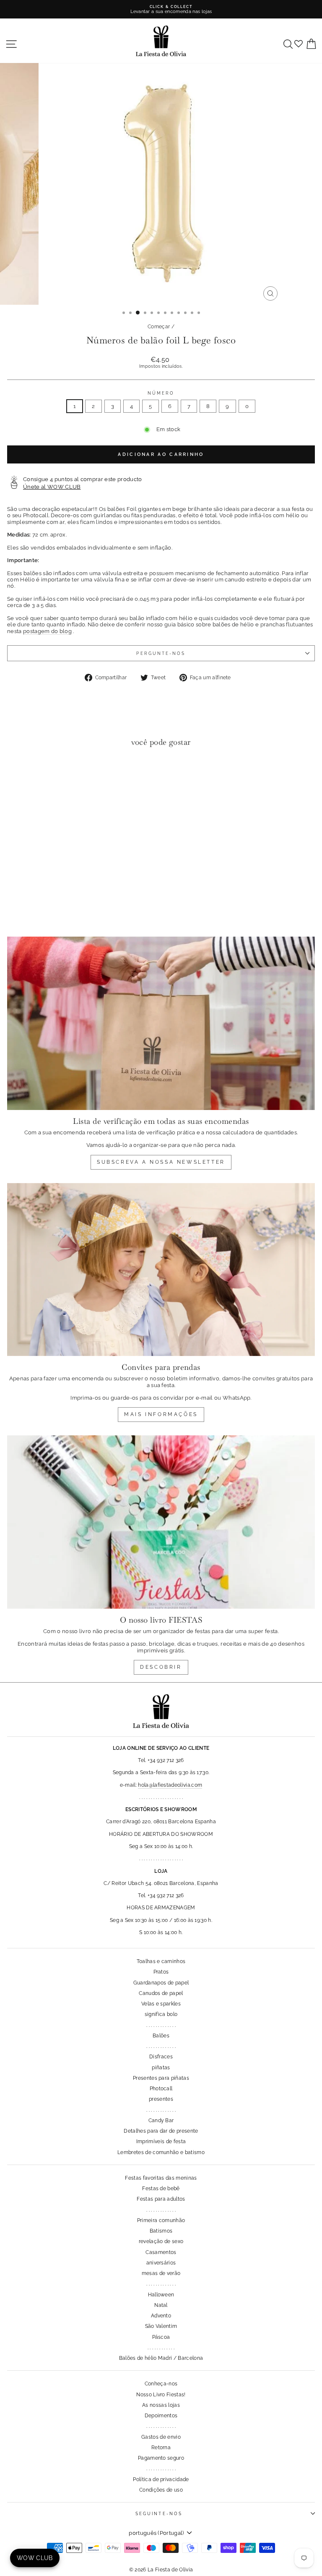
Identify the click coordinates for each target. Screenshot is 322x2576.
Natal (161, 2305)
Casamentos (161, 2252)
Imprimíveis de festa (161, 2141)
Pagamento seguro (161, 2458)
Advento (161, 2316)
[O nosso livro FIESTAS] (161, 1522)
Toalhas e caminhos (161, 1961)
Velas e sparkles (161, 2004)
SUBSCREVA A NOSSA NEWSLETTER (161, 1162)
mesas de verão (161, 2273)
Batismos (161, 2231)
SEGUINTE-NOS (159, 2513)
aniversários (161, 2263)
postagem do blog (47, 631)
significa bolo (161, 2014)
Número (161, 393)
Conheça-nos (161, 2384)
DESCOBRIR (161, 1667)
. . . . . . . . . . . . (161, 2348)
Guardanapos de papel (161, 1983)
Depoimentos (161, 2416)
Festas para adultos (161, 2199)
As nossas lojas (161, 2405)
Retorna (161, 2448)
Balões (161, 2036)
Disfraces (161, 2057)
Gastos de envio (161, 2437)
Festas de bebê (161, 2189)
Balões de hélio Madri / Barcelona (161, 2358)
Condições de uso (161, 2490)
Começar (159, 327)
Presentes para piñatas (161, 2078)
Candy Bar (161, 2120)
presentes (161, 2099)
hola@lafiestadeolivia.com (170, 1785)
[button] (16, 771)
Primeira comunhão (161, 2220)
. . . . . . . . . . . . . (161, 2025)
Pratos (161, 1972)
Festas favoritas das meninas (161, 2178)
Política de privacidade (161, 2479)
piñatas (161, 2068)
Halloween (161, 2295)
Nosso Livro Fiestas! (161, 2395)
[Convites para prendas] (161, 1270)
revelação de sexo (161, 2241)
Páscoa (161, 2337)
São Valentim (161, 2326)
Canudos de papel (161, 1993)
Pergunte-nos (161, 653)
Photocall (161, 2089)
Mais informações (161, 1414)
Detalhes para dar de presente (161, 2131)
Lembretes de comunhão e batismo (161, 2152)
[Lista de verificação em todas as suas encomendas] (161, 1023)
